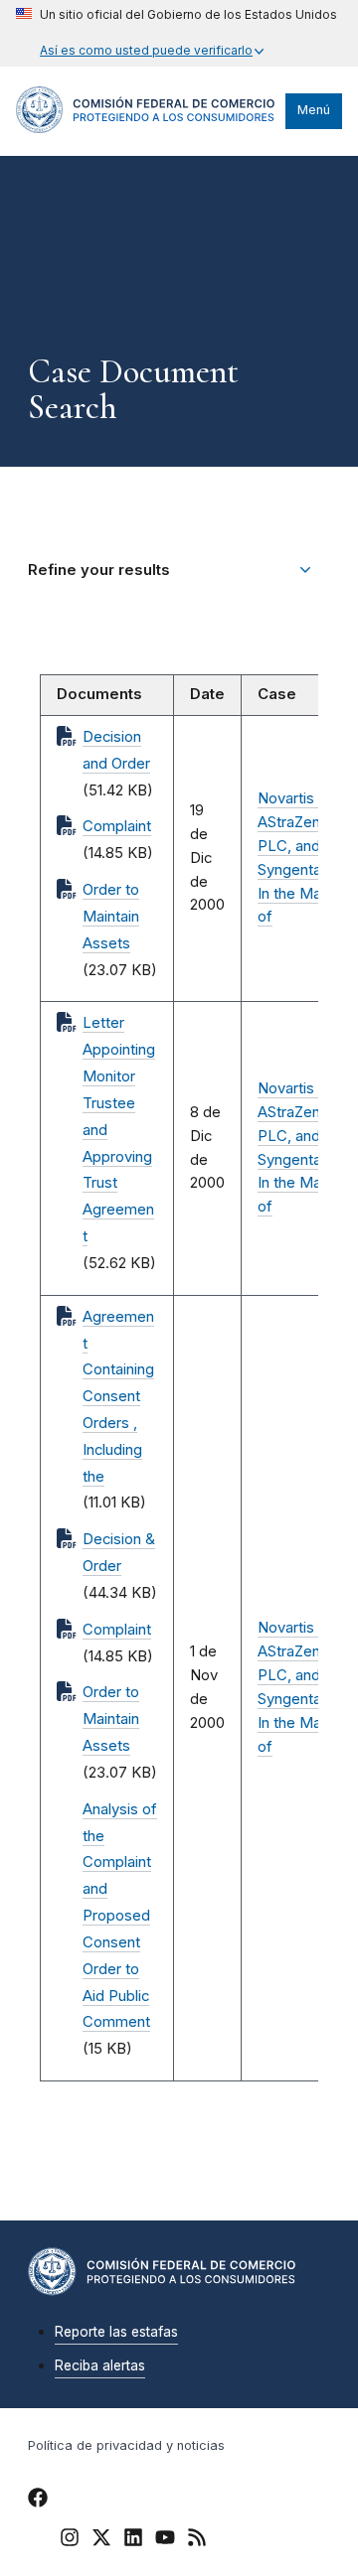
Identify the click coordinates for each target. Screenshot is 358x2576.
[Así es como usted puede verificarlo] (177, 33)
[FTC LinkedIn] (133, 2540)
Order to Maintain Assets (111, 917)
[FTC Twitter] (101, 2536)
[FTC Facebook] (38, 2501)
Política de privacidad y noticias (126, 2445)
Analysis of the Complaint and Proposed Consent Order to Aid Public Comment (120, 1916)
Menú (314, 110)
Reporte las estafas (116, 2332)
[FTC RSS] (197, 2540)
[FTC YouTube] (165, 2540)
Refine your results (99, 570)
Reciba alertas (100, 2365)
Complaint (117, 826)
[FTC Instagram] (70, 2540)
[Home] (146, 128)
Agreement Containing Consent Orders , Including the (118, 1397)
